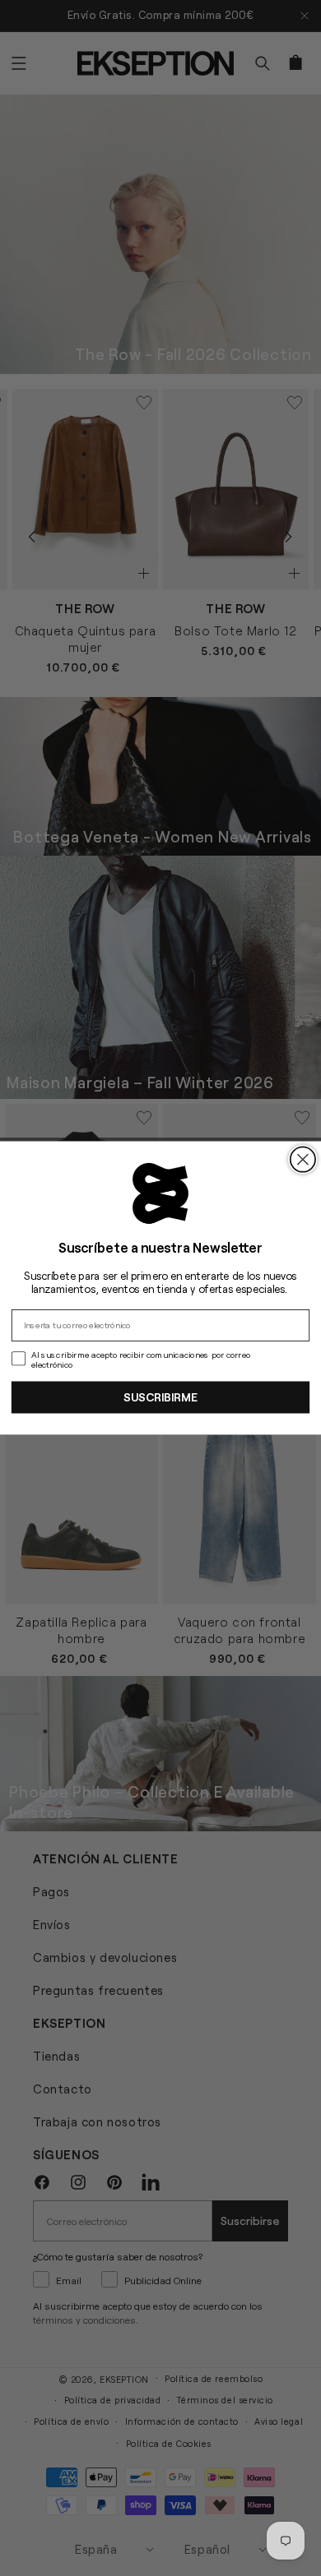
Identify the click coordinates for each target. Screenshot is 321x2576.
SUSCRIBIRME (160, 1396)
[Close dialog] (303, 1159)
